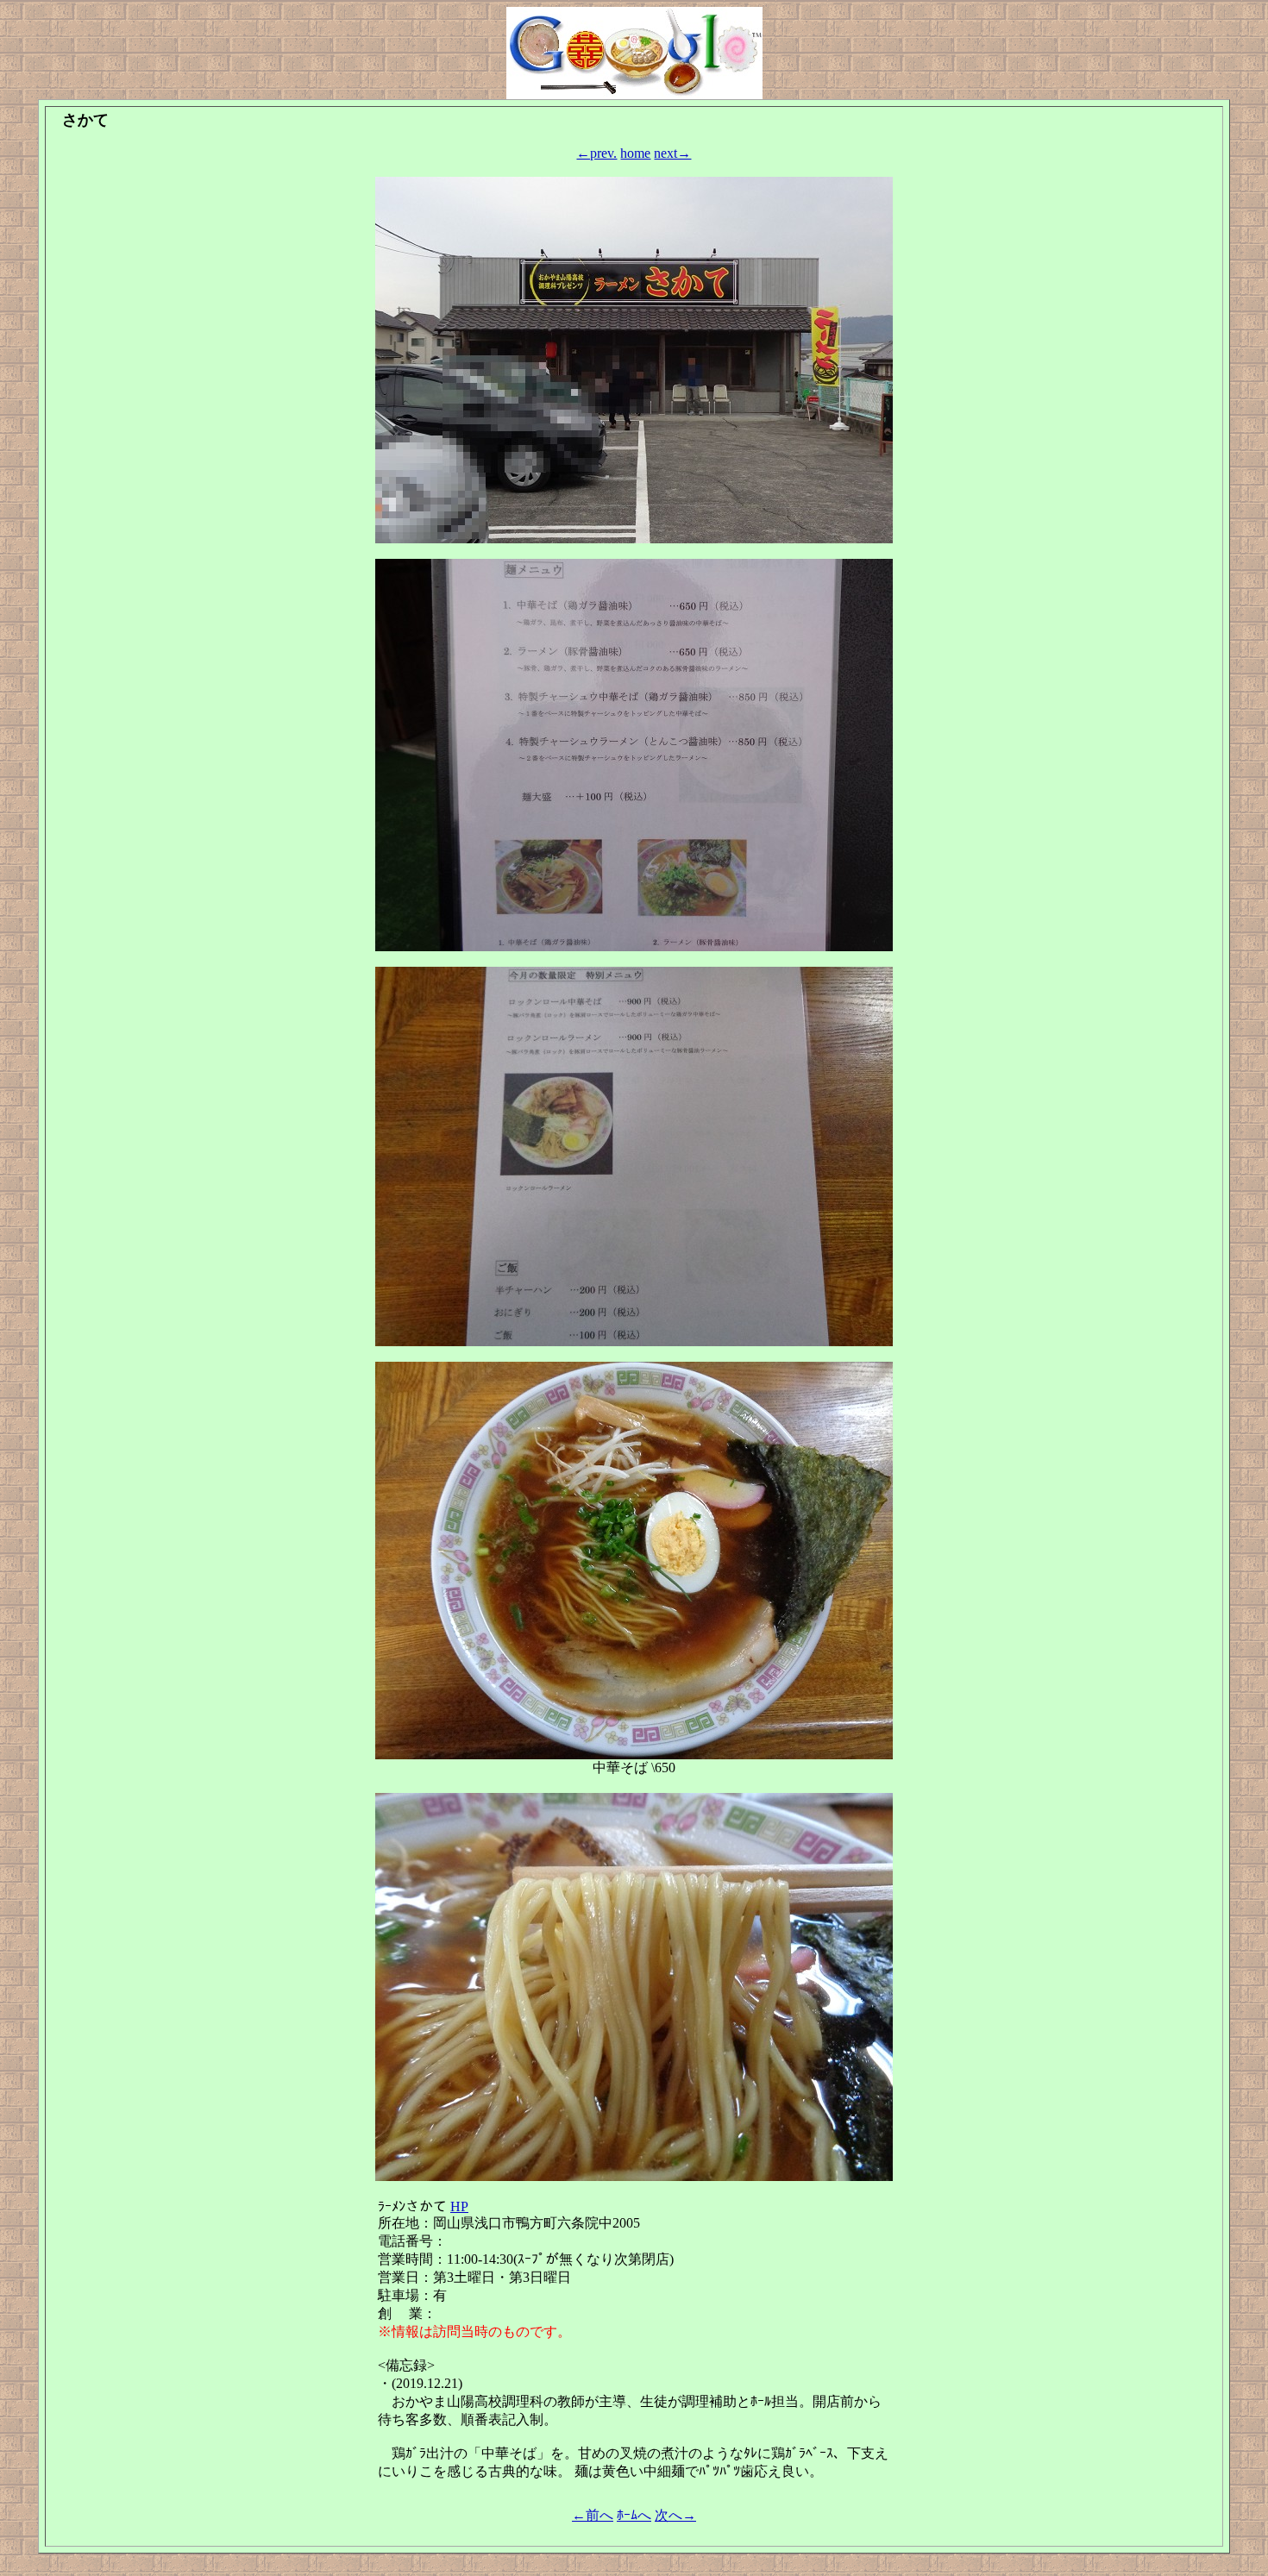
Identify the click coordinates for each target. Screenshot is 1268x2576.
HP (459, 2206)
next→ (672, 153)
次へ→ (675, 2515)
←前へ (593, 2515)
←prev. (596, 153)
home (635, 153)
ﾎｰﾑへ (634, 2515)
